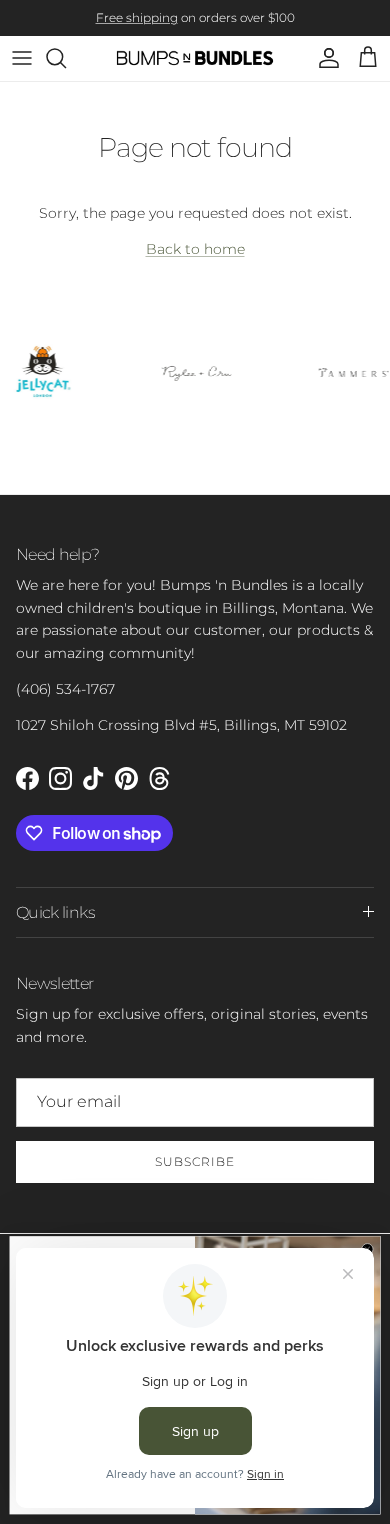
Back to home (195, 249)
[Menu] (22, 58)
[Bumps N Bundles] (195, 58)
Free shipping (137, 17)
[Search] (66, 58)
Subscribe (195, 1161)
